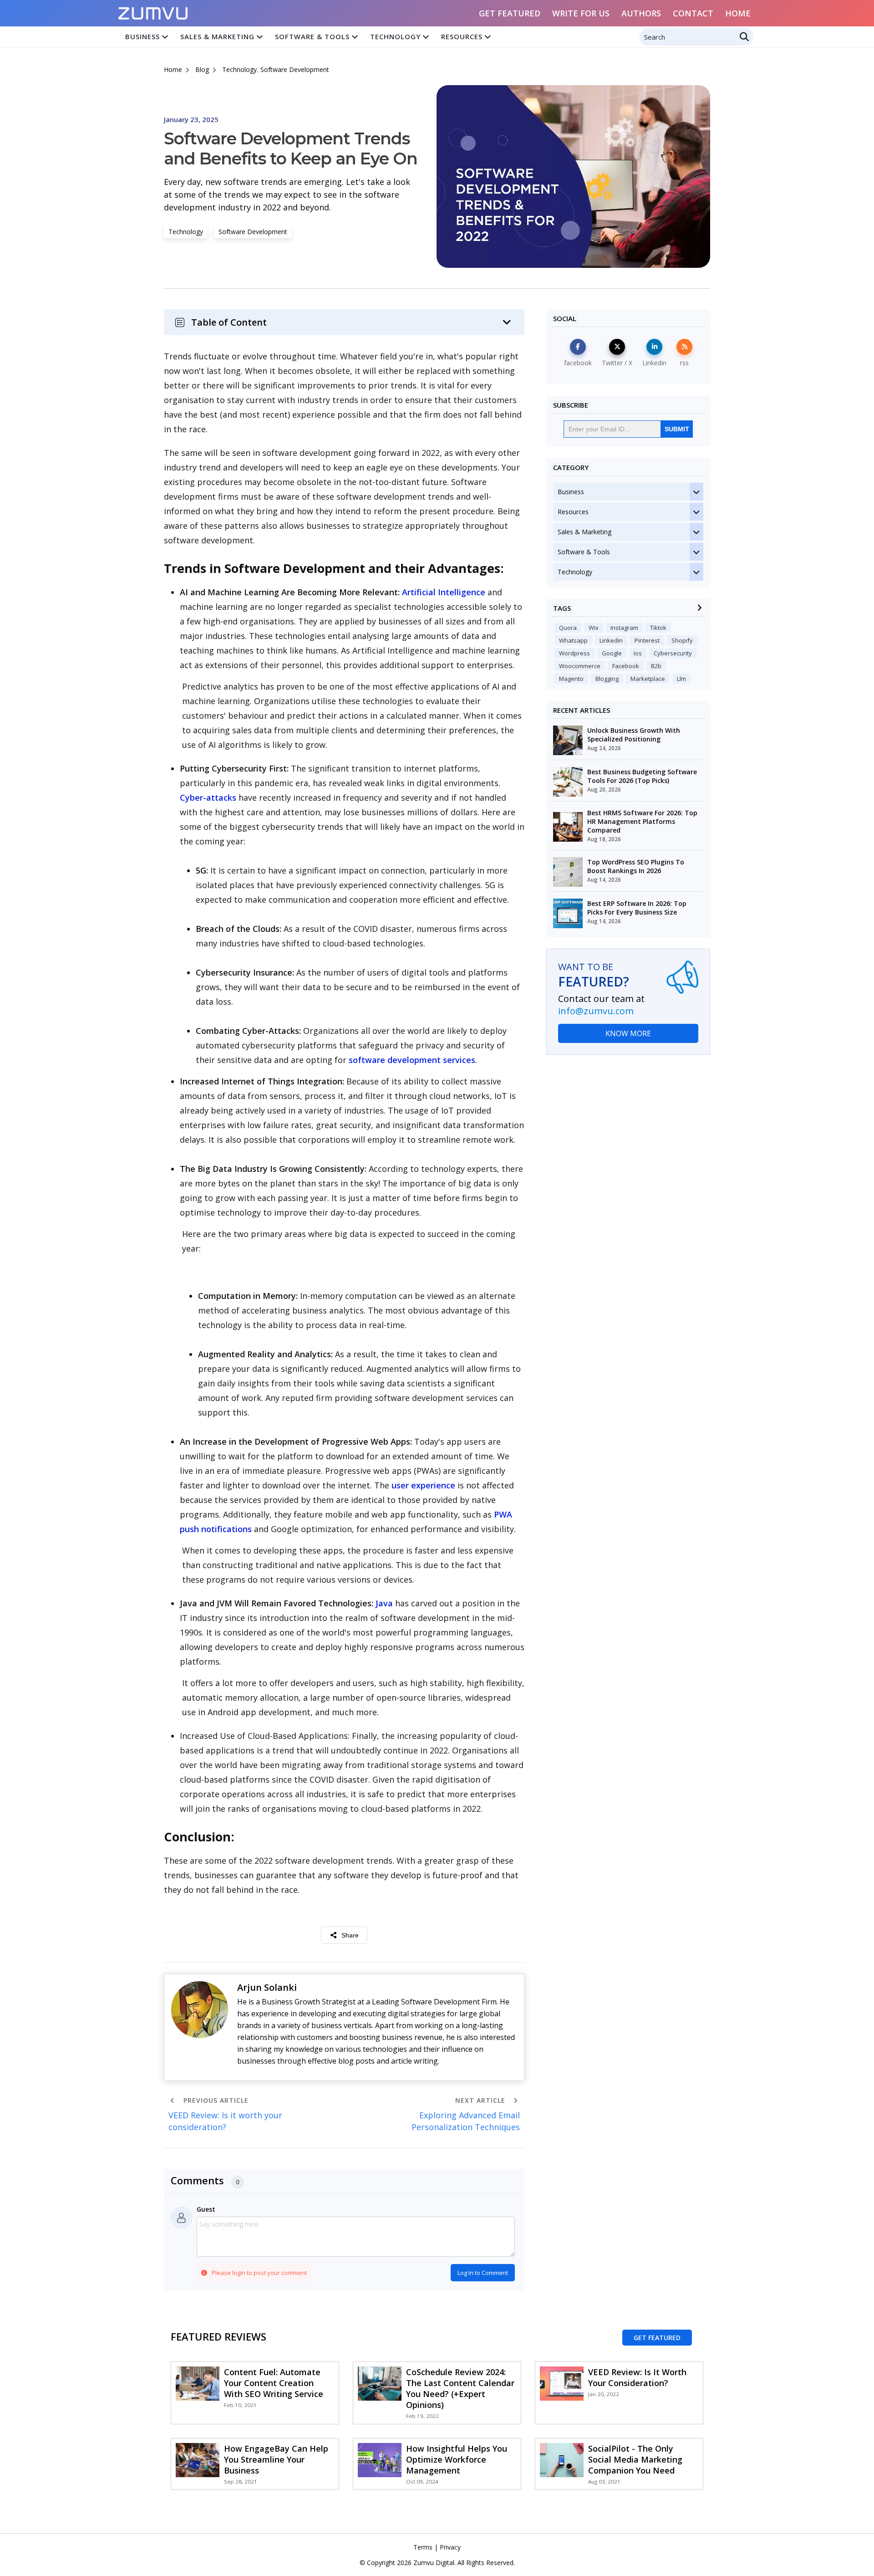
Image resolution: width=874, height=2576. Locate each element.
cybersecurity (673, 653)
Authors (641, 13)
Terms (423, 2547)
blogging (607, 679)
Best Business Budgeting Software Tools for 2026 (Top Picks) (642, 776)
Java (384, 1603)
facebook (626, 666)
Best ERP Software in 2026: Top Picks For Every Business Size (637, 908)
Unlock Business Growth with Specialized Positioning (634, 735)
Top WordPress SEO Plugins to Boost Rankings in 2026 (636, 866)
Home (738, 13)
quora (568, 628)
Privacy (450, 2547)
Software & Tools (312, 36)
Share (350, 1935)
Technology (395, 36)
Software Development (295, 69)
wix (594, 628)
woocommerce (580, 666)
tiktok (658, 628)
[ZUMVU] (153, 10)
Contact (693, 13)
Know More (628, 1033)
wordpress (574, 653)
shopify (682, 640)
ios (638, 653)
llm (681, 679)
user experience (423, 1485)
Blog (202, 69)
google (612, 653)
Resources (462, 36)
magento (571, 679)
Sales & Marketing (217, 36)
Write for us (581, 13)
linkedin (611, 640)
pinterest (647, 640)
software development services (412, 1060)
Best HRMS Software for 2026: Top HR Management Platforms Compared (642, 821)
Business (142, 36)
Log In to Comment (483, 2273)
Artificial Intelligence (444, 592)
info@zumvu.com (596, 1011)
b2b (656, 666)
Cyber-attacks (208, 797)
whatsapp (573, 640)
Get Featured (510, 13)
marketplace (648, 679)
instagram (624, 628)
